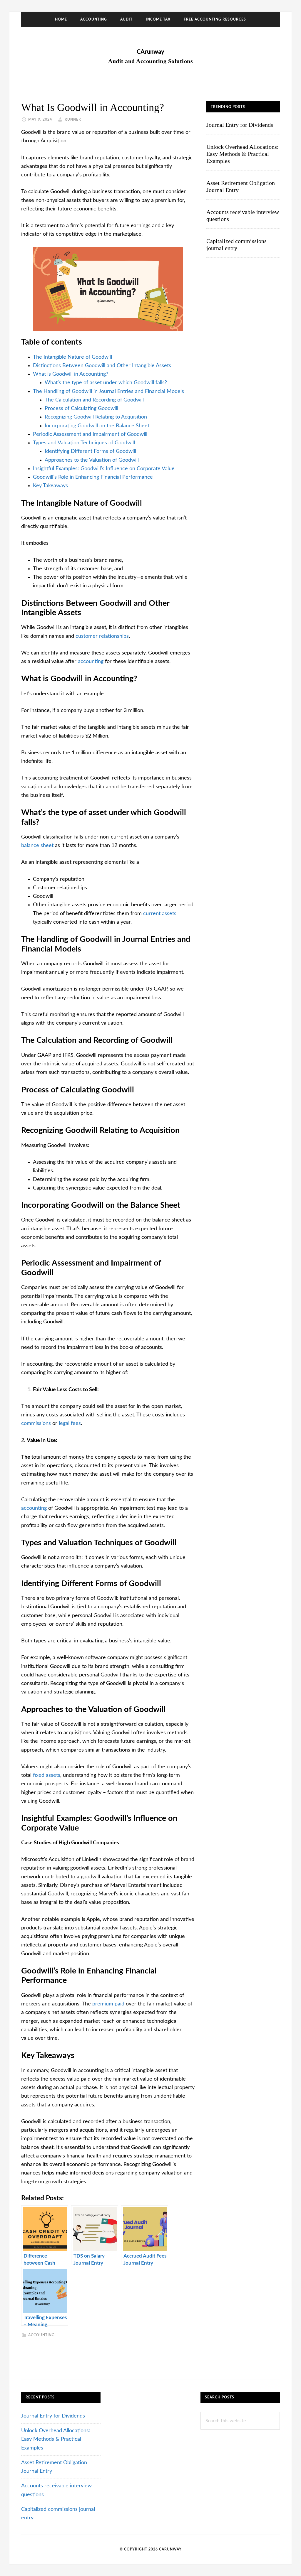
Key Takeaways (50, 486)
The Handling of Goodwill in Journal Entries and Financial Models (108, 392)
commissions (37, 1423)
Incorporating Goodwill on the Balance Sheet (97, 426)
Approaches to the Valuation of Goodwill (92, 460)
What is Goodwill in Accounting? (71, 374)
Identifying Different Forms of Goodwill (90, 451)
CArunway (150, 52)
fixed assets (47, 1775)
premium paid (108, 2004)
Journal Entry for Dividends (240, 125)
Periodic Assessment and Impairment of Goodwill (90, 434)
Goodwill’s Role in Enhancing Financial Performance (93, 477)
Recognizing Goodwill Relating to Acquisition (96, 417)
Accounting (41, 2335)
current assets (160, 914)
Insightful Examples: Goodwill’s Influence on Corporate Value (104, 469)
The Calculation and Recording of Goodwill (94, 400)
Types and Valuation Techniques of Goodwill (84, 443)
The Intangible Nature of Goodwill (72, 357)
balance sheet (37, 846)
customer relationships (102, 636)
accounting (91, 662)
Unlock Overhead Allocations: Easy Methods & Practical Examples (243, 154)
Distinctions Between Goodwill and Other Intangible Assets (102, 366)
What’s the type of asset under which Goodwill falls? (106, 383)
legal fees (70, 1423)
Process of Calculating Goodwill (81, 409)
